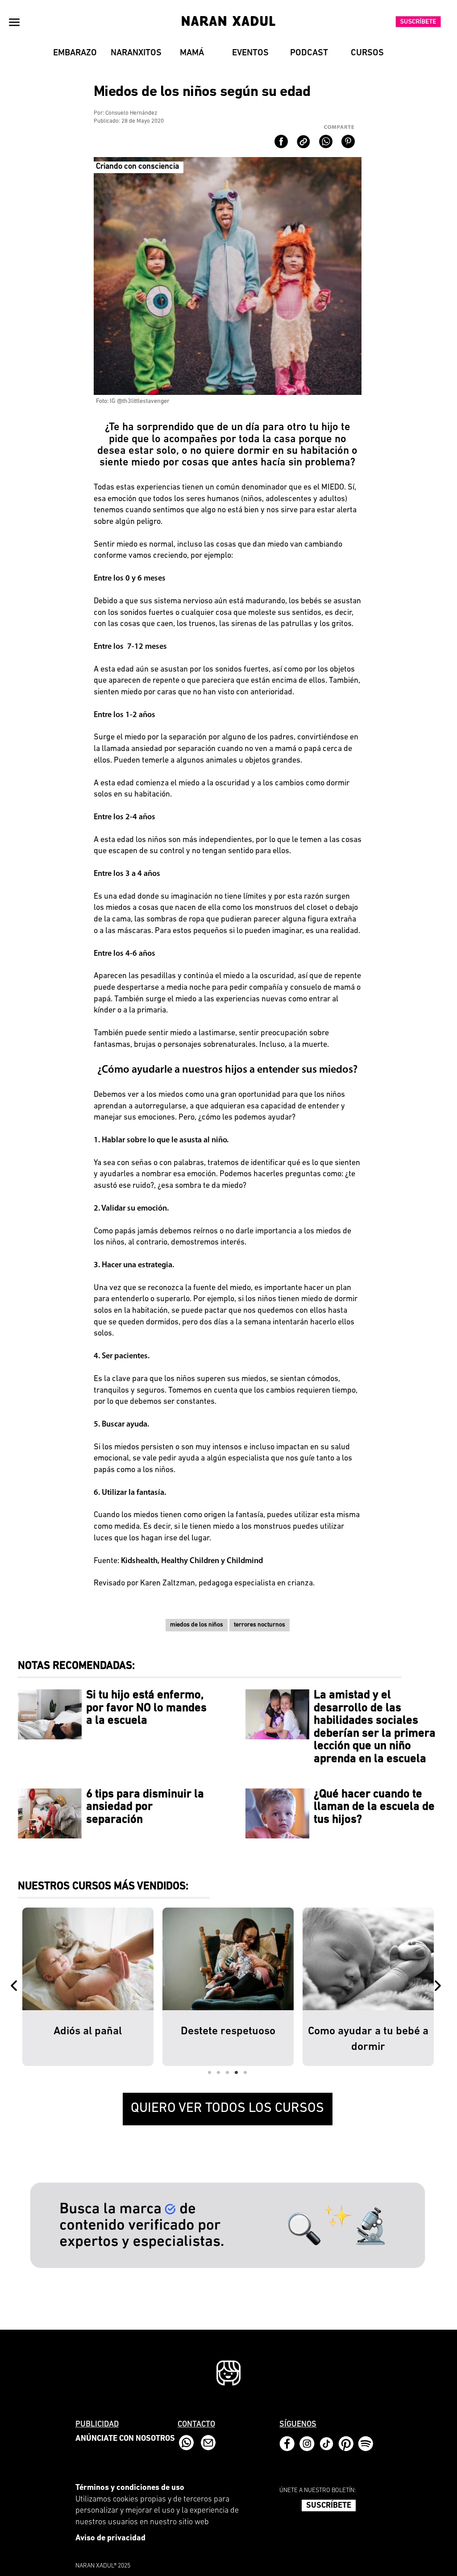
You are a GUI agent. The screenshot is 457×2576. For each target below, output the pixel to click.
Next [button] (440, 1987)
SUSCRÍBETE (329, 2506)
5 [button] (245, 2073)
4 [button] (237, 2073)
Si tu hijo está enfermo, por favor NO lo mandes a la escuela (146, 1708)
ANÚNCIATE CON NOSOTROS (125, 2439)
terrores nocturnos (260, 1625)
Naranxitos (136, 53)
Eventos (250, 53)
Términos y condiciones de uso (130, 2488)
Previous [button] (16, 1987)
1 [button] (210, 2073)
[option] (88, 1987)
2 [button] (219, 2073)
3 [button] (228, 2073)
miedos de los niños (197, 1625)
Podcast (309, 53)
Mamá (192, 53)
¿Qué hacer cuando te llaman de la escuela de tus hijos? (374, 1807)
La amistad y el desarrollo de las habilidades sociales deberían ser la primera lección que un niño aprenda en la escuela (375, 1727)
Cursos (367, 53)
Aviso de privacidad (110, 2539)
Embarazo (75, 53)
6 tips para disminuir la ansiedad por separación (145, 1807)
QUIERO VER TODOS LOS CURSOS (227, 2109)
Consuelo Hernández (131, 113)
